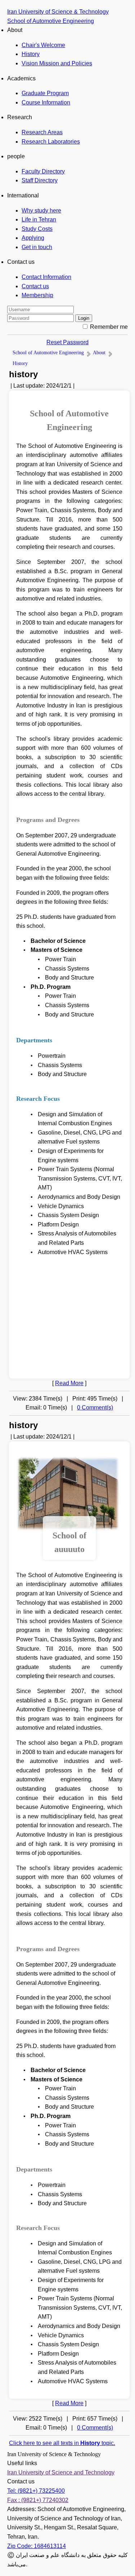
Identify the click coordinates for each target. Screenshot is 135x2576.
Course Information (46, 102)
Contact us (35, 286)
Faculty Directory (43, 171)
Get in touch (37, 247)
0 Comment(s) (95, 1408)
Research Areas (42, 132)
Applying (33, 238)
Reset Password (67, 342)
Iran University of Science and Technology (61, 2472)
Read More (69, 1383)
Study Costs (37, 229)
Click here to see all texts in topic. (62, 2443)
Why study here (41, 211)
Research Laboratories (51, 142)
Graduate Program (45, 93)
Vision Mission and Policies (57, 63)
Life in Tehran (39, 219)
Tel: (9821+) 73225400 (36, 2491)
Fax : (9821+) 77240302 (38, 2500)
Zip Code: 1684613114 (37, 2546)
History (31, 54)
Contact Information (46, 277)
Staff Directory (40, 180)
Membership (37, 295)
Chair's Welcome (43, 45)
